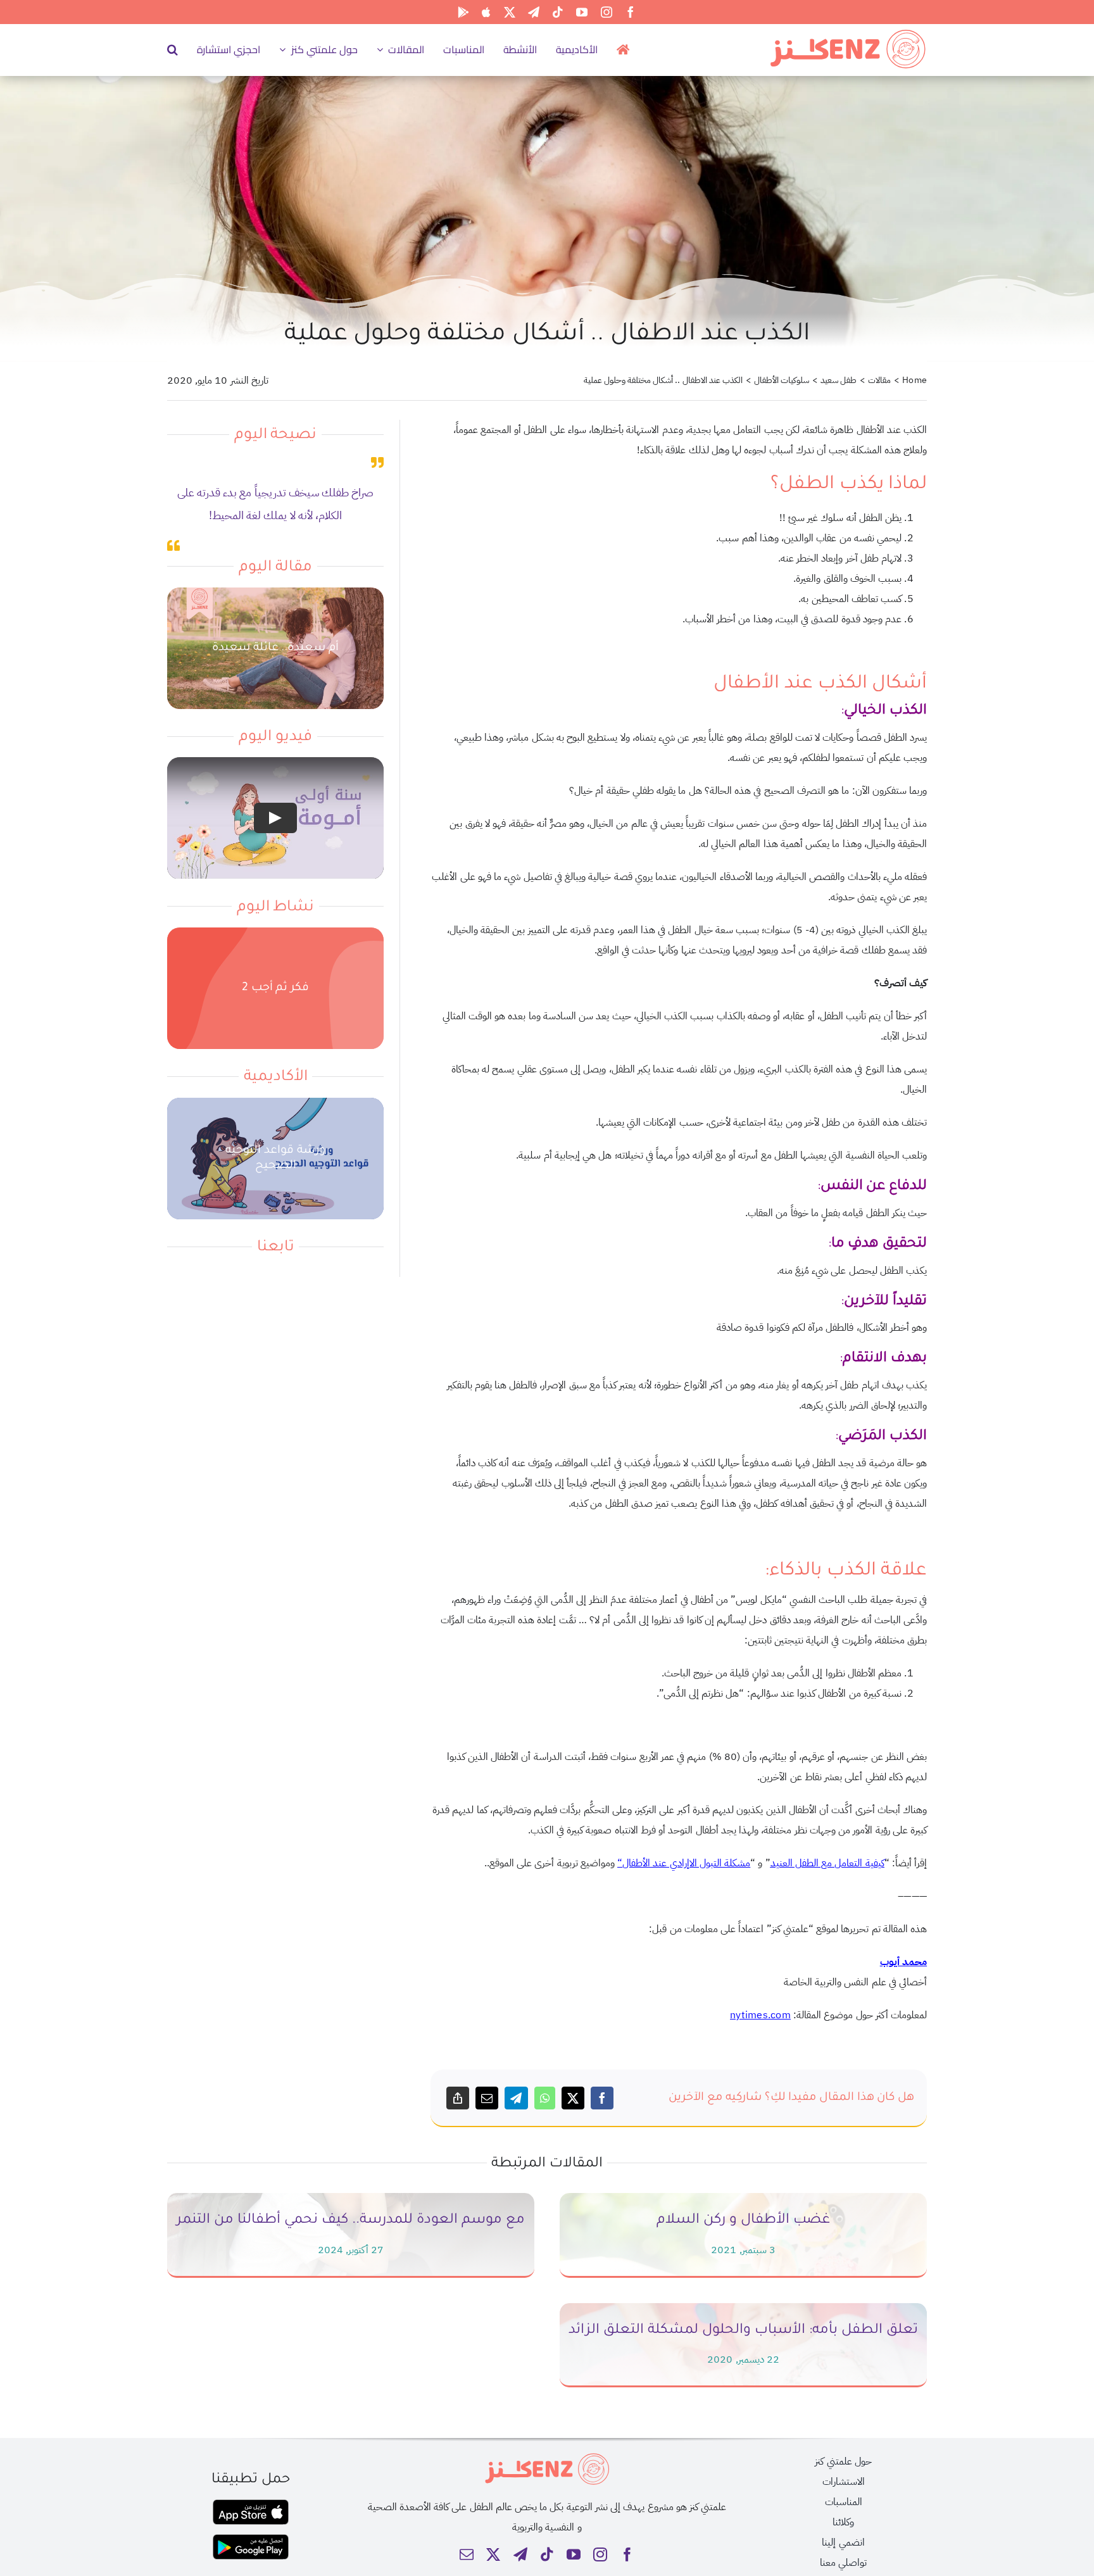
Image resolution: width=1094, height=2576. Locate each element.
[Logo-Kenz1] (848, 32)
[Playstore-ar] (251, 2539)
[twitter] (510, 12)
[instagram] (607, 12)
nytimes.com (760, 2015)
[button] (173, 49)
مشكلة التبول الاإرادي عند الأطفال (686, 1863)
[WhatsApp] (545, 2098)
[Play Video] (275, 819)
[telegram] (534, 12)
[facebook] (631, 12)
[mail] (467, 2554)
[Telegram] (516, 2098)
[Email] (487, 2098)
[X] (573, 2098)
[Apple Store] (486, 12)
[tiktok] (558, 12)
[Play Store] (463, 12)
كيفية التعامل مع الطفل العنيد (827, 1863)
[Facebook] (602, 2098)
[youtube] (582, 12)
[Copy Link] (458, 2098)
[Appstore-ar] (251, 2504)
